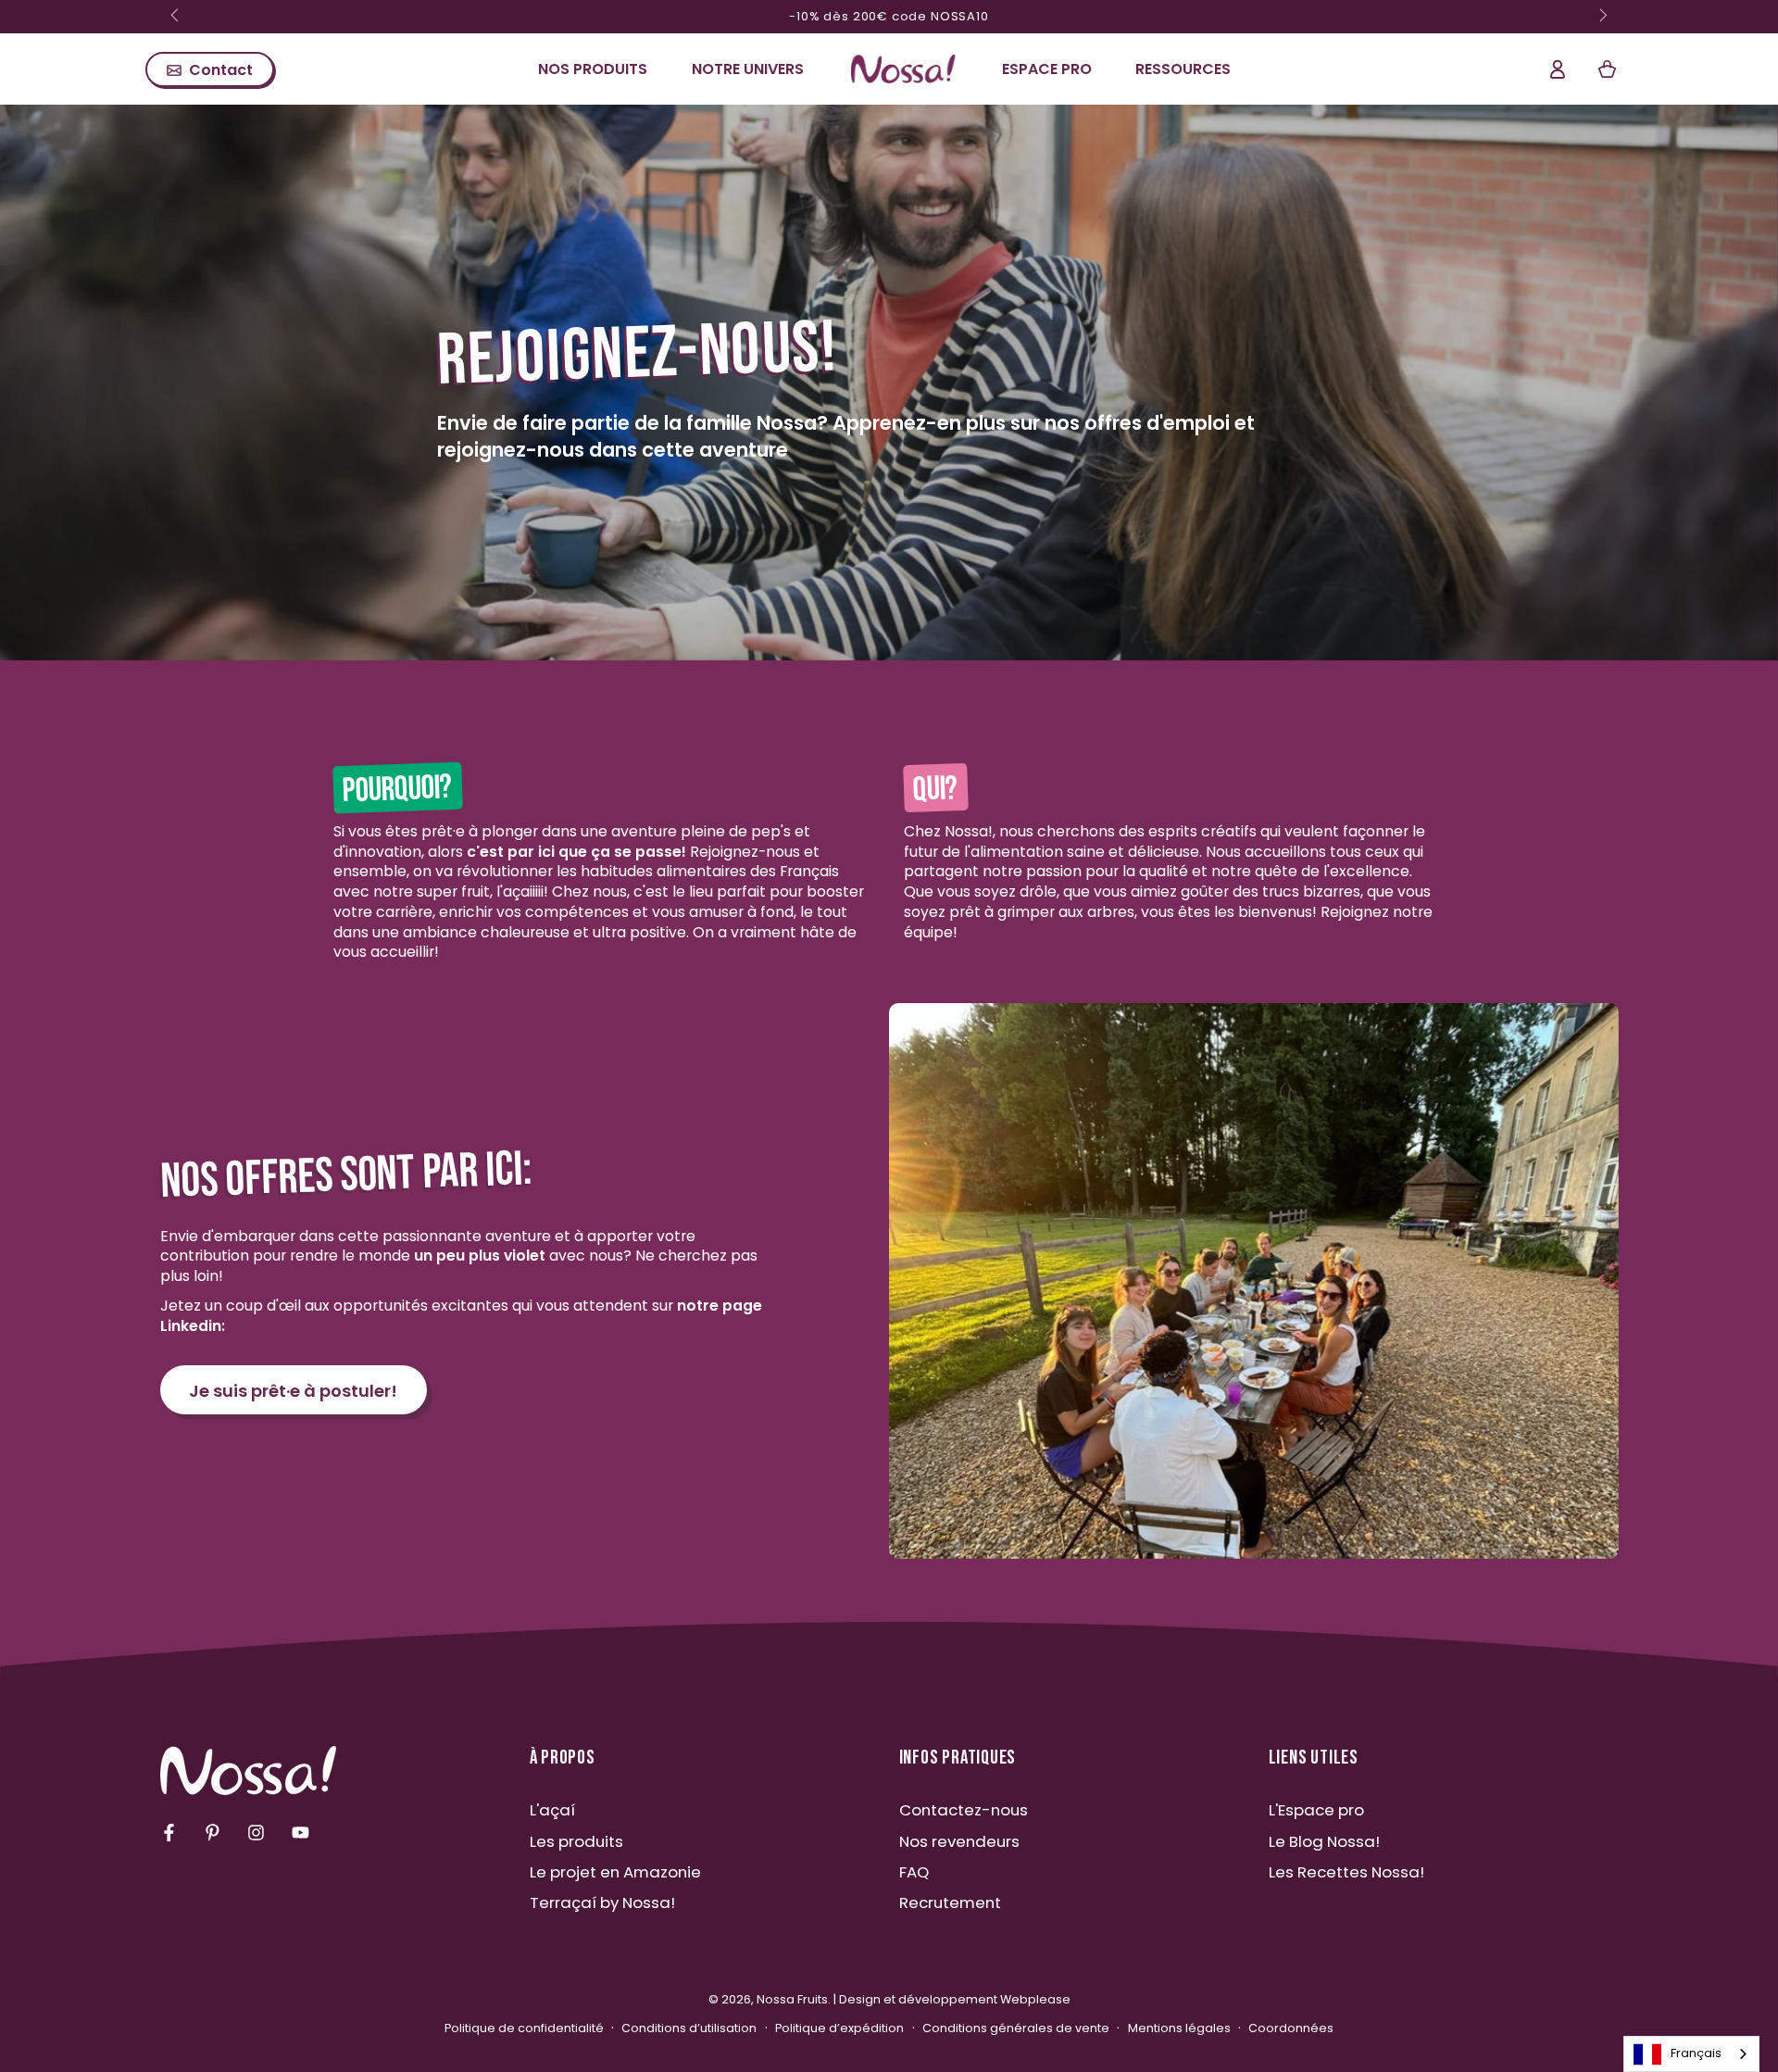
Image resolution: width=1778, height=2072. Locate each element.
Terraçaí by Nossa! (602, 1902)
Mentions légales (1179, 2028)
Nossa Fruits (792, 1999)
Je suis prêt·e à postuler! (293, 1391)
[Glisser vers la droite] (1602, 17)
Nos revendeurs (959, 1841)
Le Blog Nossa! (1324, 1841)
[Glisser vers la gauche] (177, 17)
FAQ (914, 1872)
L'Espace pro (1316, 1810)
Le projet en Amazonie (615, 1872)
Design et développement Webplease (955, 1999)
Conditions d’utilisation (689, 2028)
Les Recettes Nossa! (1346, 1872)
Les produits (576, 1841)
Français (1696, 2053)
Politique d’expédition (839, 2028)
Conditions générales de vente (1016, 2028)
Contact (221, 70)
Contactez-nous (964, 1810)
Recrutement (950, 1902)
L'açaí (552, 1810)
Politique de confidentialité (524, 2028)
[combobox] (1691, 2054)
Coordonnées (1291, 2028)
